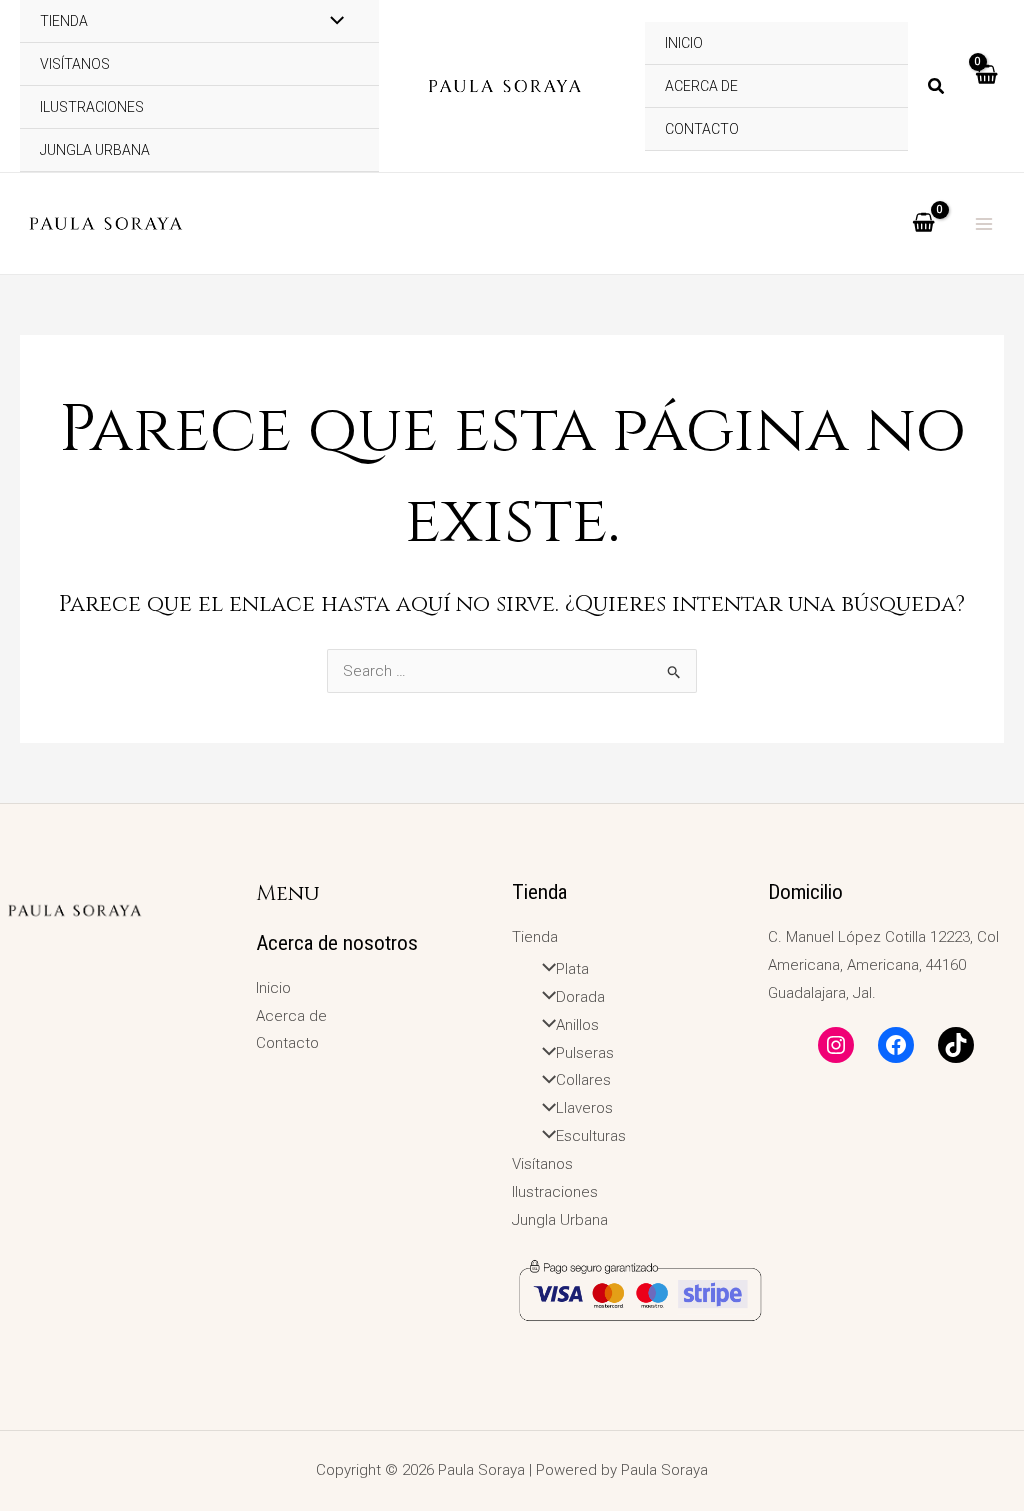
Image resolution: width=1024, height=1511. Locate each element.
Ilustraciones (92, 107)
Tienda (535, 937)
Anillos (577, 1025)
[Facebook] (896, 1045)
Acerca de (701, 86)
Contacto (702, 129)
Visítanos (75, 64)
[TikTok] (956, 1045)
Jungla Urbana (95, 150)
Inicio (273, 988)
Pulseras (585, 1053)
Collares (583, 1080)
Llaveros (584, 1108)
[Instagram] (836, 1045)
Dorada (580, 997)
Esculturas (591, 1136)
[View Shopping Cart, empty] (985, 85)
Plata (572, 969)
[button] (937, 88)
